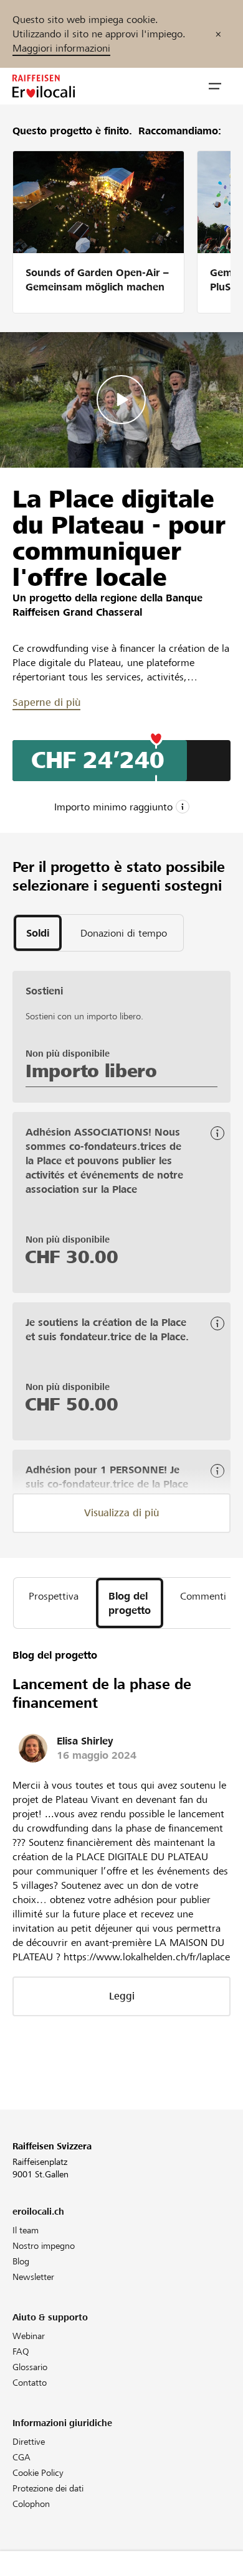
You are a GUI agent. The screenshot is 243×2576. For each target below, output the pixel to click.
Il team (26, 2230)
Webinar (29, 2336)
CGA (21, 2457)
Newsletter (33, 2277)
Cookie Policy (38, 2473)
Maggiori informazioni (61, 48)
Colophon (31, 2504)
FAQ (21, 2351)
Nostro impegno (44, 2246)
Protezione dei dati (48, 2488)
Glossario (30, 2367)
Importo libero (91, 1071)
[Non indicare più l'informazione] (218, 34)
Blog (21, 2261)
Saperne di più (46, 702)
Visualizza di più (121, 1513)
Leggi (122, 1996)
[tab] (38, 933)
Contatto (30, 2383)
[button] (215, 86)
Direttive (29, 2442)
